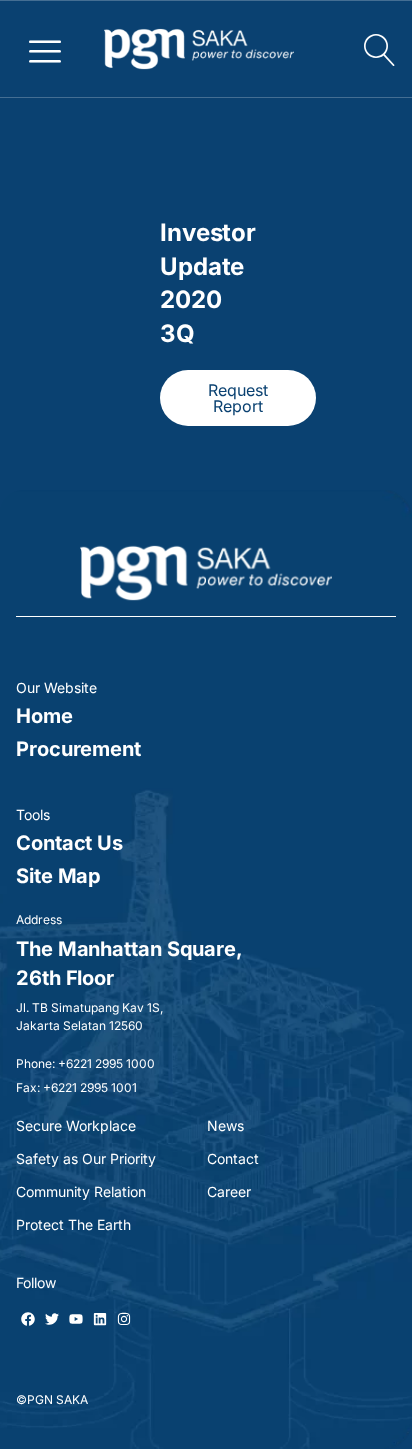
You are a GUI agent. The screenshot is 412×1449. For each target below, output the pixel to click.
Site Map (58, 876)
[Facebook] (28, 1319)
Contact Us (69, 843)
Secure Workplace (76, 1125)
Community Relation (81, 1191)
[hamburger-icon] (45, 49)
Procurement (78, 749)
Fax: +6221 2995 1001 (76, 1087)
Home (44, 716)
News (225, 1125)
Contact (233, 1158)
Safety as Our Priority (86, 1158)
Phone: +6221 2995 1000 (85, 1063)
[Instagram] (124, 1319)
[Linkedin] (100, 1319)
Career (229, 1191)
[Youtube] (76, 1319)
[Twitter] (52, 1319)
